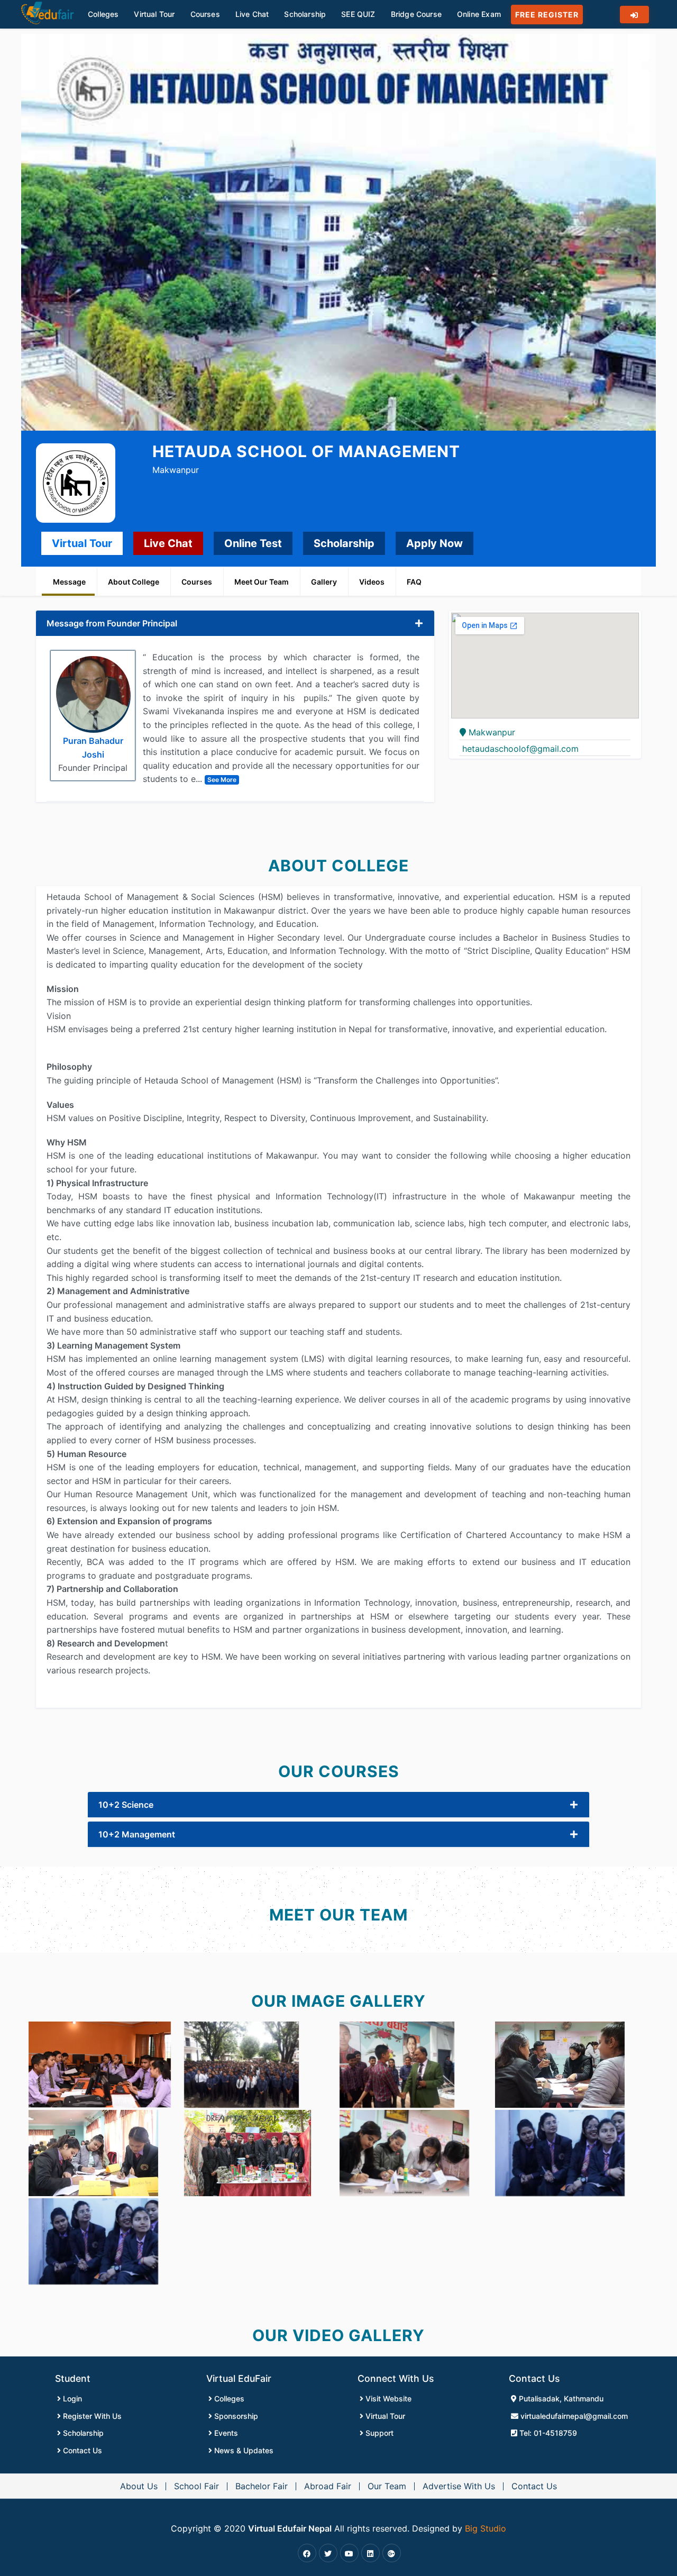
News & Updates (243, 2450)
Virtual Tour (82, 543)
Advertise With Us (459, 2486)
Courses (197, 582)
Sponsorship (235, 2416)
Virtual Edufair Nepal (290, 2528)
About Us (139, 2486)
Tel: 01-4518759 (547, 2433)
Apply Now (434, 543)
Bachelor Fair (262, 2486)
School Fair (196, 2486)
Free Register (547, 15)
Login (71, 2398)
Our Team (387, 2486)
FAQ (414, 582)
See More (222, 780)
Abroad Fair (328, 2486)
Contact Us (81, 2450)
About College (134, 582)
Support (378, 2433)
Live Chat (168, 543)
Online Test (253, 543)
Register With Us (91, 2416)
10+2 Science (126, 1805)
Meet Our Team (262, 582)
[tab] (235, 623)
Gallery (324, 582)
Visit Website (387, 2398)
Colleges (228, 2398)
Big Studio (486, 2528)
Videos (372, 582)
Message (69, 582)
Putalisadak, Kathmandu (560, 2398)
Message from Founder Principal (112, 623)
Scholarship (344, 543)
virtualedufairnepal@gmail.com (573, 2416)
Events (225, 2433)
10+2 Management (137, 1834)
